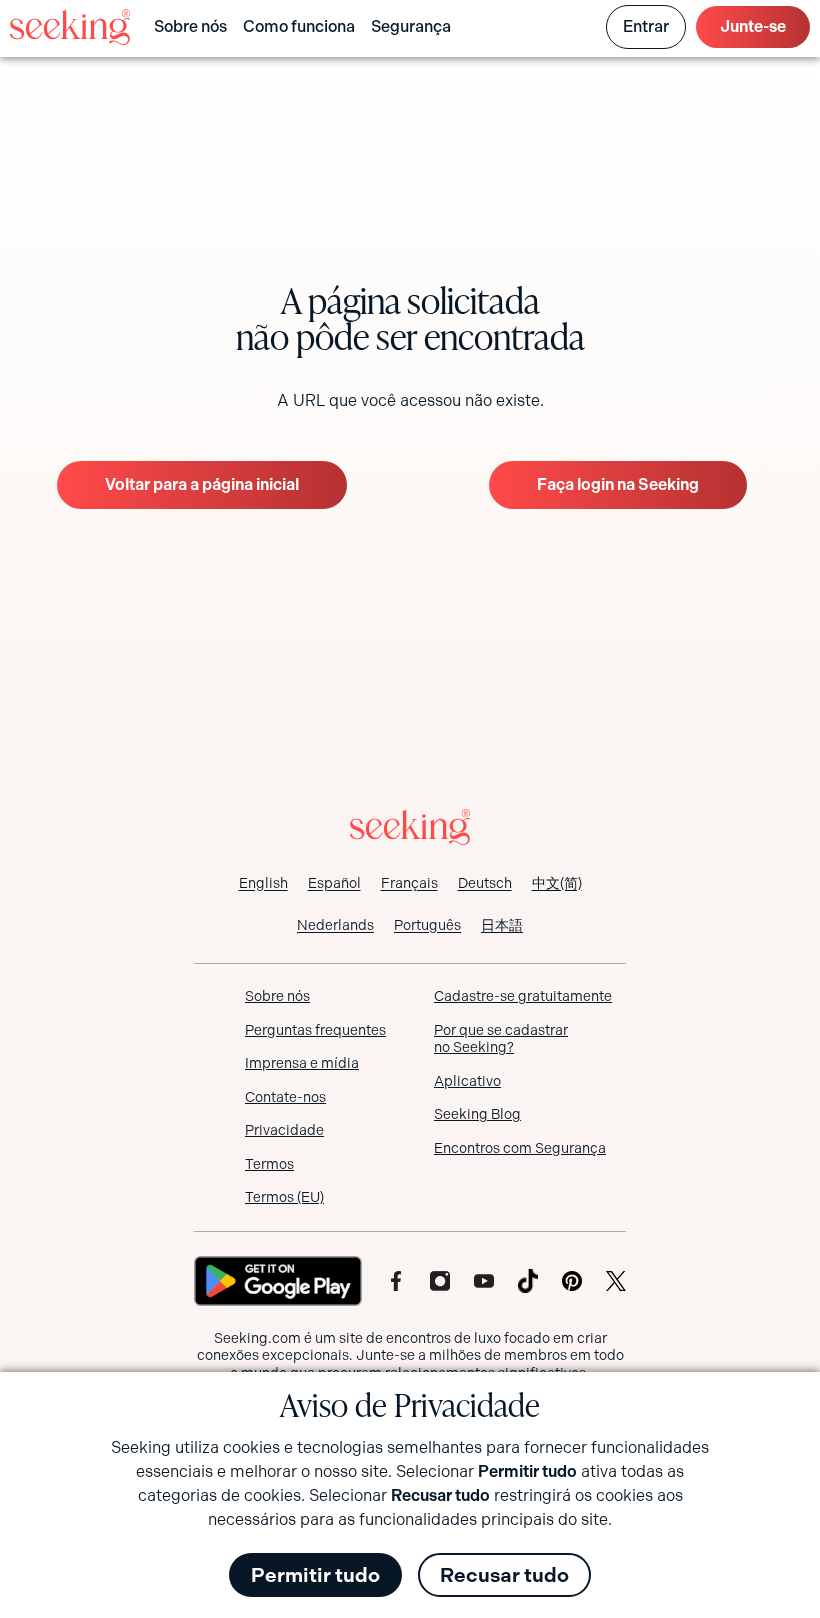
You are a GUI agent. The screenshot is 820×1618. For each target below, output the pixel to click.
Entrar (646, 26)
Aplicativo (467, 1081)
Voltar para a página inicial (202, 484)
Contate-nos (285, 1097)
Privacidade (284, 1130)
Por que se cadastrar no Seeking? (501, 1039)
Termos (269, 1164)
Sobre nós (190, 26)
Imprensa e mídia (302, 1063)
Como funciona (299, 26)
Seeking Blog (477, 1114)
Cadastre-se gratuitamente (523, 996)
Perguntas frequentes (315, 1030)
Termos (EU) (284, 1197)
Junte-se (753, 26)
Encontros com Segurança (520, 1148)
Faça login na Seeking (618, 484)
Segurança (411, 26)
